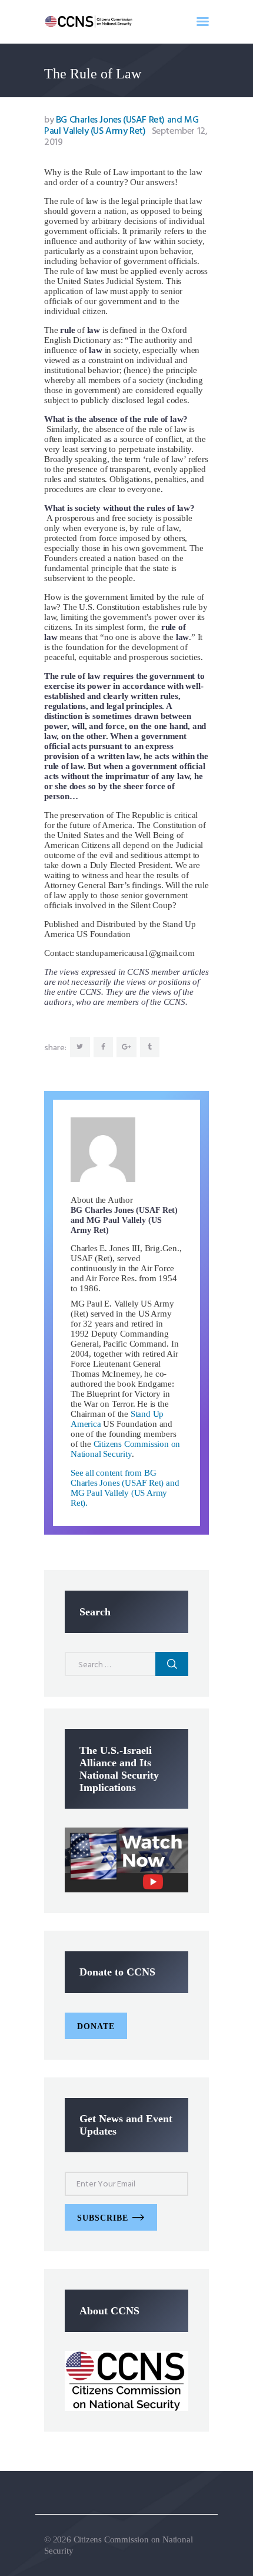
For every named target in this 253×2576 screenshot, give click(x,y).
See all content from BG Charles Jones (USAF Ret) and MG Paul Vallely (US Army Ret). (125, 1488)
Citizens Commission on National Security (125, 1449)
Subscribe (103, 2218)
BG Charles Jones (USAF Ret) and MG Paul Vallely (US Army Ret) (121, 126)
